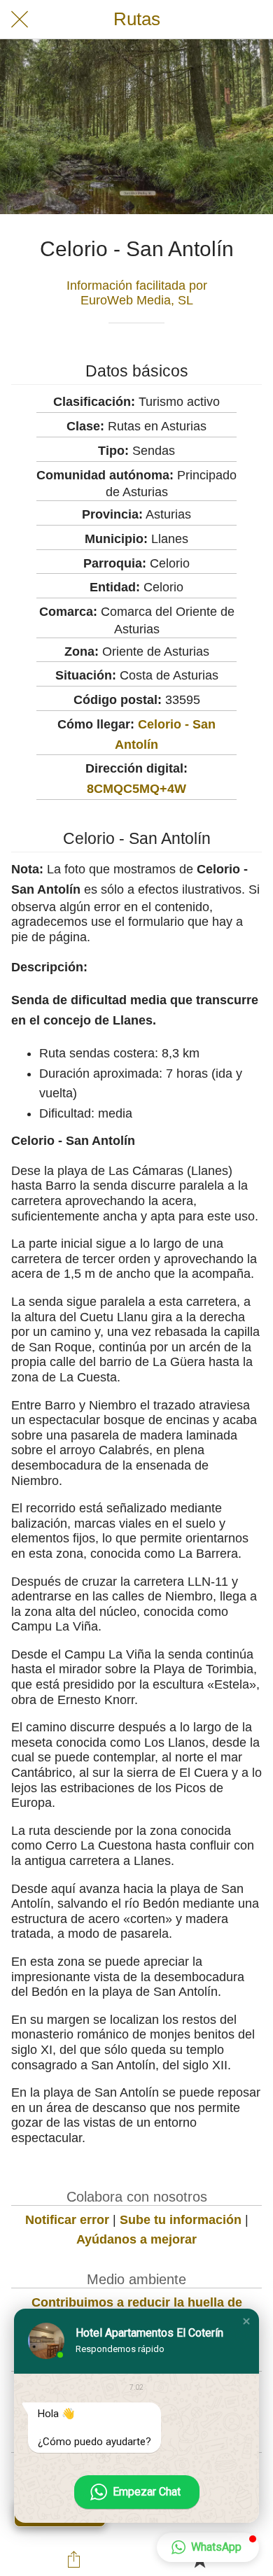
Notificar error (67, 2220)
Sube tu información (181, 2220)
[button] (246, 2321)
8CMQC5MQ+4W (136, 789)
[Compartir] (74, 2559)
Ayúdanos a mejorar (136, 2239)
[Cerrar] (20, 20)
